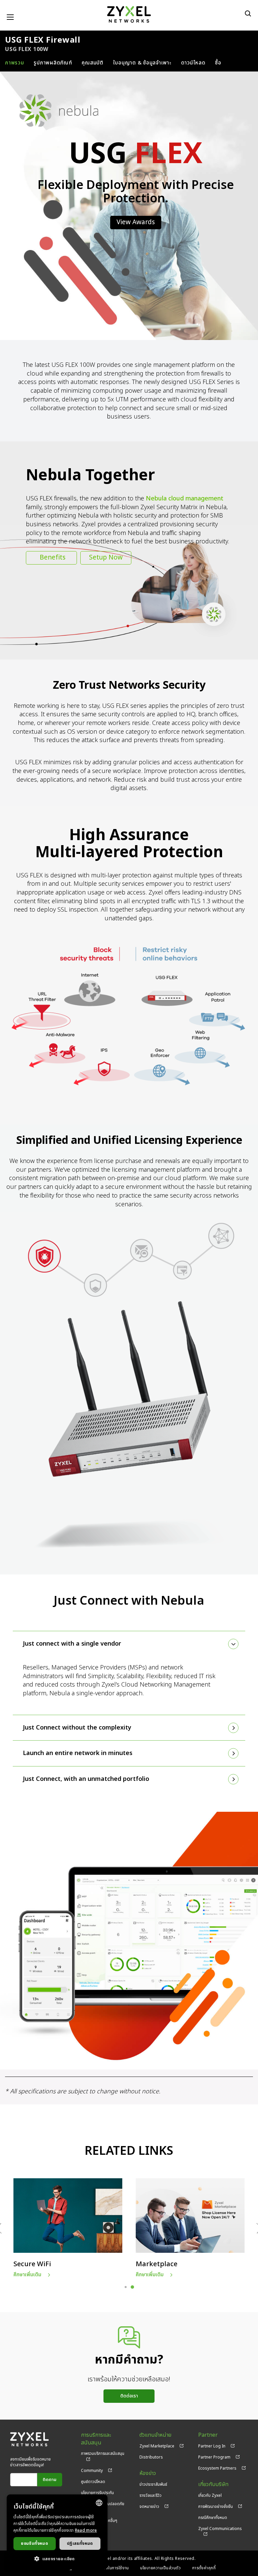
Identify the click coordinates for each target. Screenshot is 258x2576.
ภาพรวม (15, 63)
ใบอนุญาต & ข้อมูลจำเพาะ (142, 63)
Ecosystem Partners (217, 2468)
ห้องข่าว (148, 2473)
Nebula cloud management (185, 499)
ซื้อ (218, 63)
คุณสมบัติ (93, 63)
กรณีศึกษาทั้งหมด (213, 2518)
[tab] (129, 1644)
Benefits (53, 558)
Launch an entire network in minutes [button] (78, 1753)
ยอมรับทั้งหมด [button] (34, 2543)
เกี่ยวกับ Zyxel (210, 2495)
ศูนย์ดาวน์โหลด (93, 2482)
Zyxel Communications (220, 2529)
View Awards (136, 222)
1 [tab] (126, 2287)
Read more (86, 2530)
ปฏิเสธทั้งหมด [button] (80, 2543)
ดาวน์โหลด (193, 63)
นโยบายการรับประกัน (97, 2493)
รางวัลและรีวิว (150, 2495)
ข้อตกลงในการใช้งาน (111, 2568)
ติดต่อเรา (129, 2396)
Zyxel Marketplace (157, 2446)
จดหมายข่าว (149, 2507)
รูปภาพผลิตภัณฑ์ (53, 63)
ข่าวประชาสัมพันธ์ (153, 2484)
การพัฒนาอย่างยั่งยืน (216, 2507)
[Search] (248, 13)
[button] (57, 2559)
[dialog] (57, 2532)
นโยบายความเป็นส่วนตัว (160, 2568)
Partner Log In (212, 2446)
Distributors (151, 2457)
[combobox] (99, 2503)
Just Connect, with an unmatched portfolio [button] (86, 1779)
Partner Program (214, 2457)
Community (92, 2471)
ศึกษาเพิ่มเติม (27, 2275)
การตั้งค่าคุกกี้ (204, 2568)
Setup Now (106, 558)
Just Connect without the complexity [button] (77, 1728)
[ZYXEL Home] (129, 14)
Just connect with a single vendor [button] (72, 1644)
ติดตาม (50, 2480)
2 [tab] (132, 2287)
